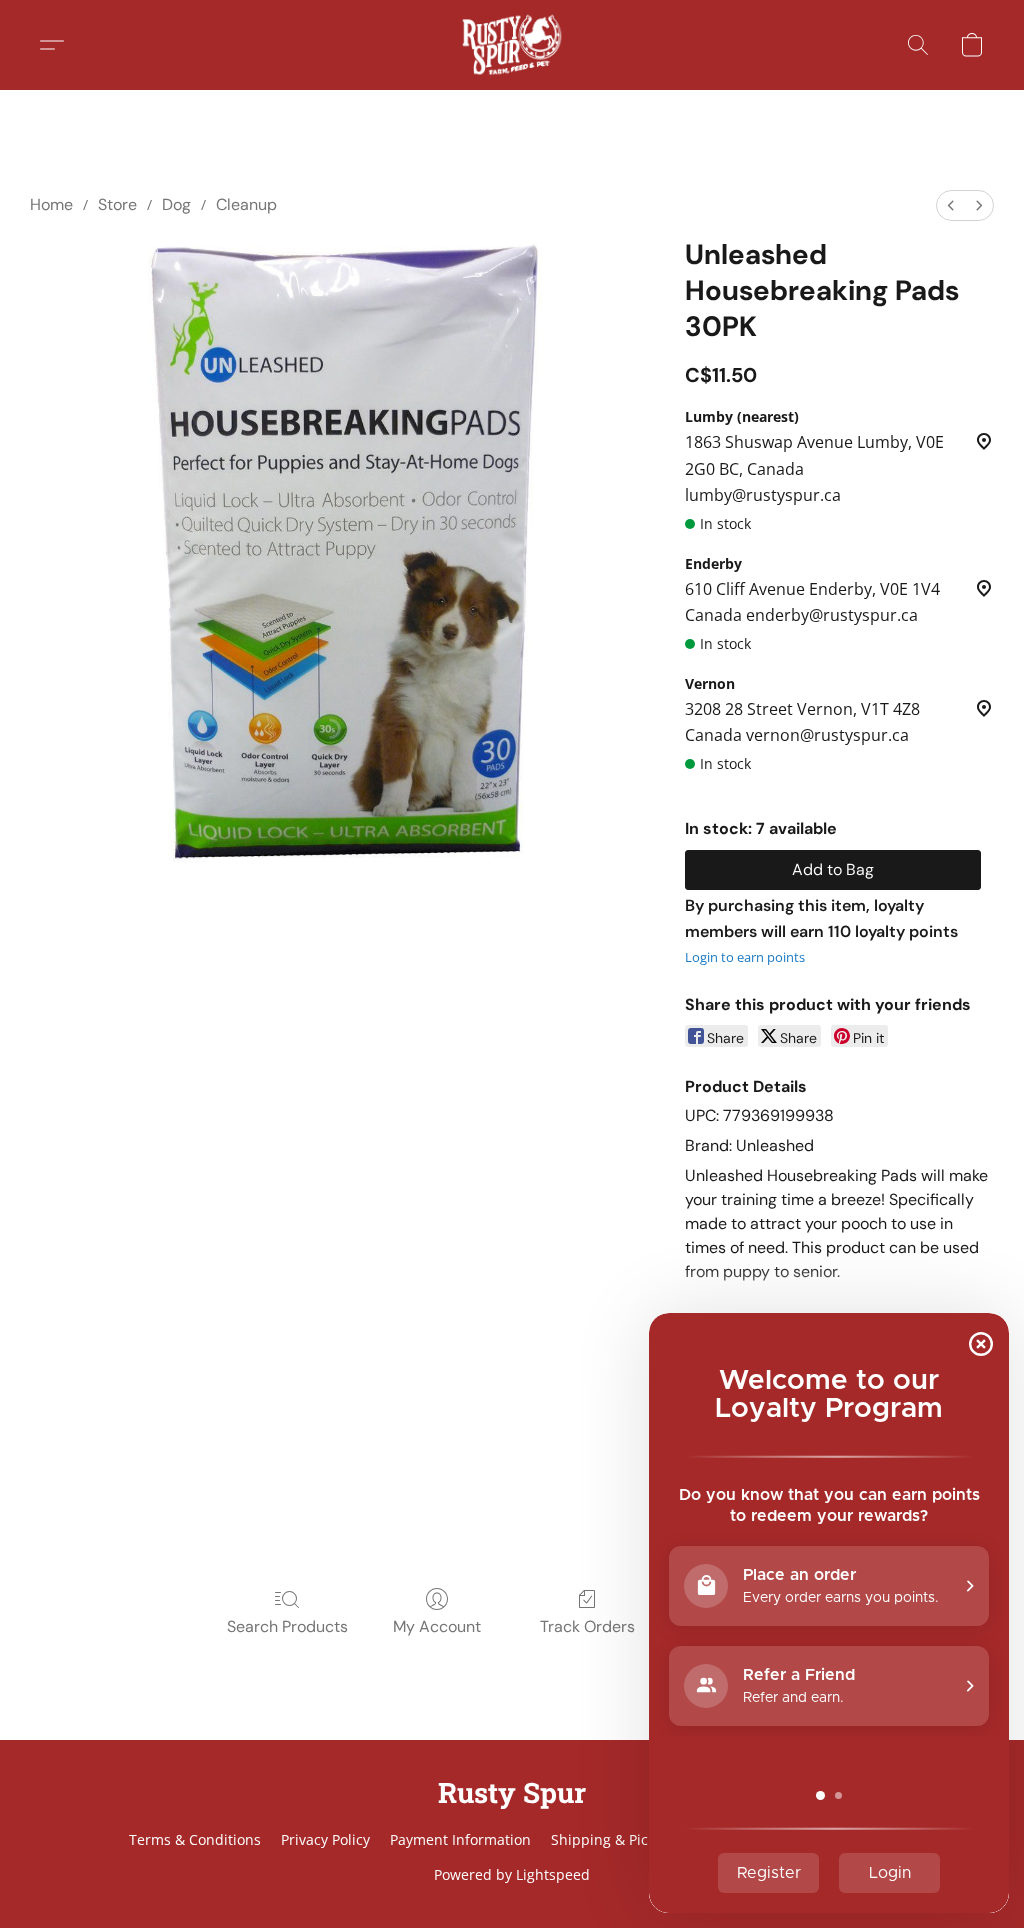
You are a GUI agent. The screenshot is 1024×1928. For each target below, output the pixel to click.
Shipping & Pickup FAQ (627, 1839)
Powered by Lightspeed (512, 1874)
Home (51, 204)
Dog (176, 204)
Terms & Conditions (195, 1839)
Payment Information (460, 1839)
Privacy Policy (325, 1839)
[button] (512, 45)
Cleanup (246, 204)
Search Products (287, 1626)
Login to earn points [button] (745, 957)
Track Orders (587, 1626)
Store (117, 204)
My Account (437, 1626)
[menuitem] (951, 205)
